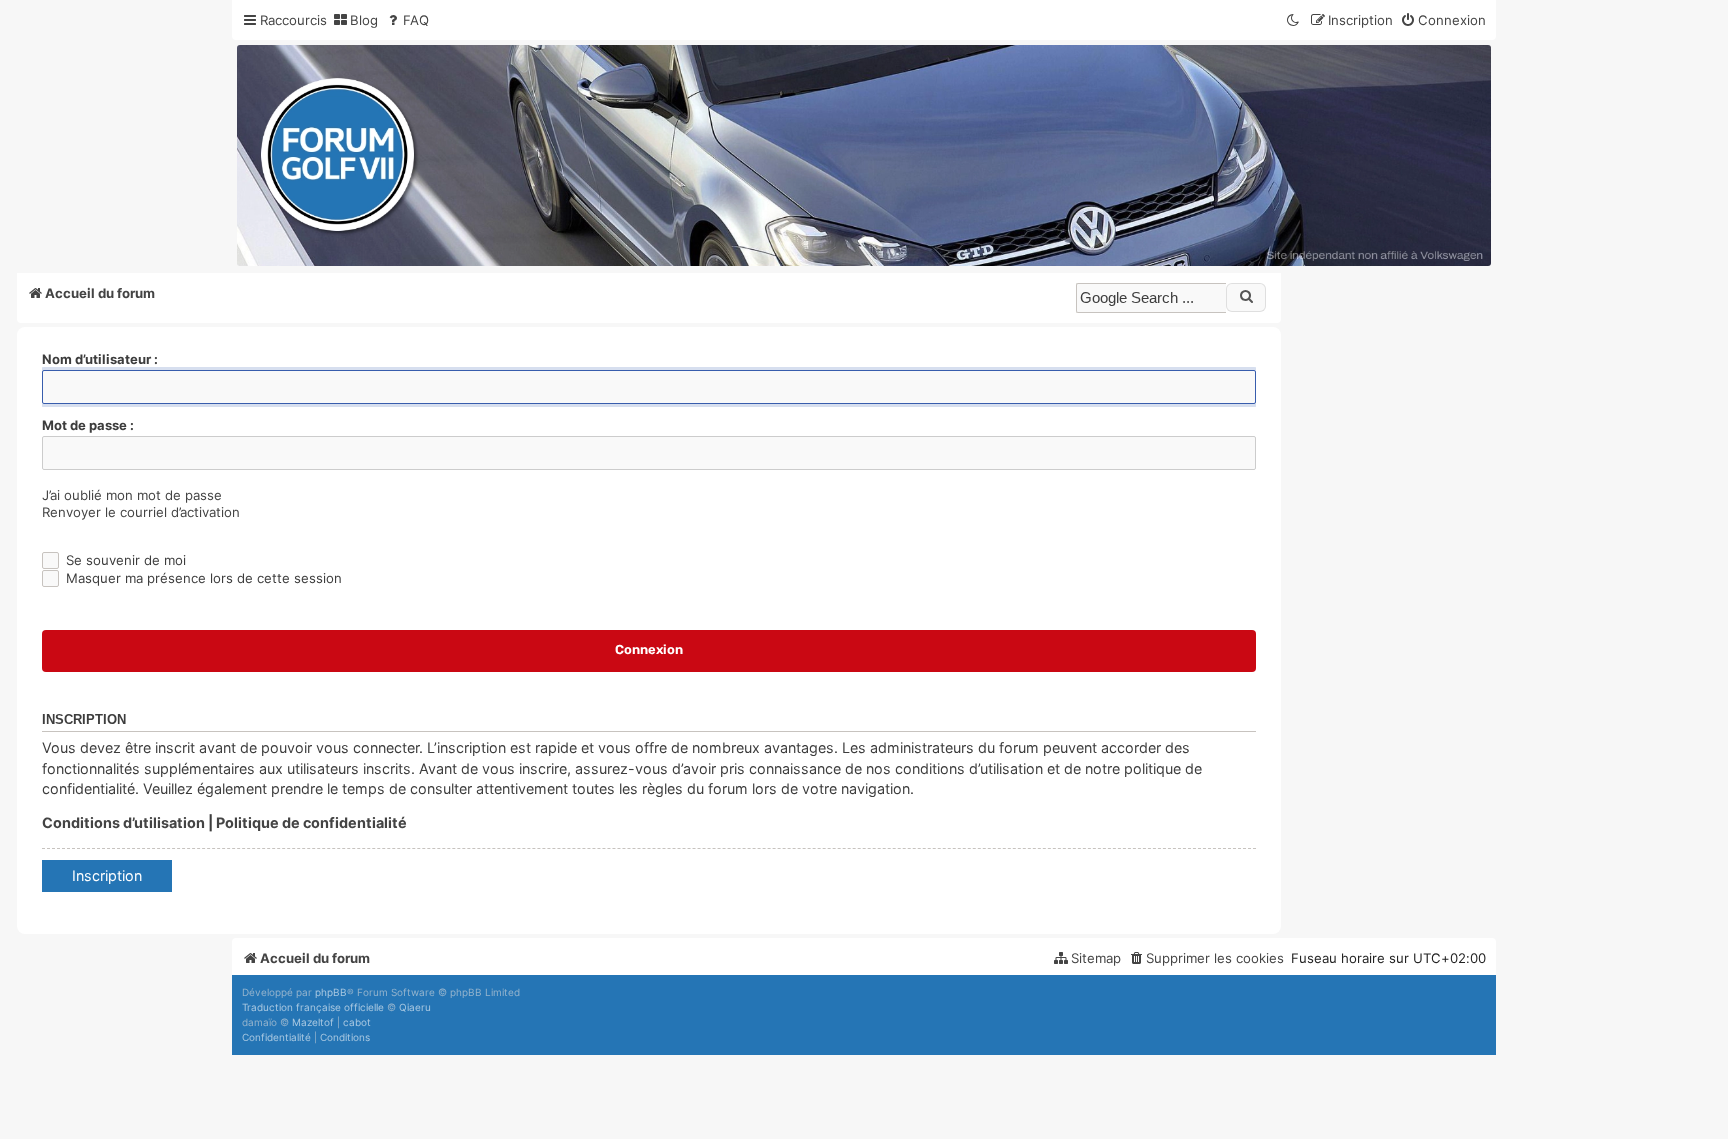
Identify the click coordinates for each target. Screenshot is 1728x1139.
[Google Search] (1246, 297)
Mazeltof (313, 1022)
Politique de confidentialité (311, 822)
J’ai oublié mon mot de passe (132, 495)
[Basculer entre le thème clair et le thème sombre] (1294, 20)
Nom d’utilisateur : (100, 359)
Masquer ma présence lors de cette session (202, 578)
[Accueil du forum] (864, 155)
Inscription (107, 875)
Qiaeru (415, 1007)
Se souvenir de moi (124, 560)
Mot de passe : (88, 425)
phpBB (331, 992)
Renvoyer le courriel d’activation (141, 512)
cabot (357, 1022)
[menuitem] (355, 20)
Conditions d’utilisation (123, 822)
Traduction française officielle (313, 1007)
